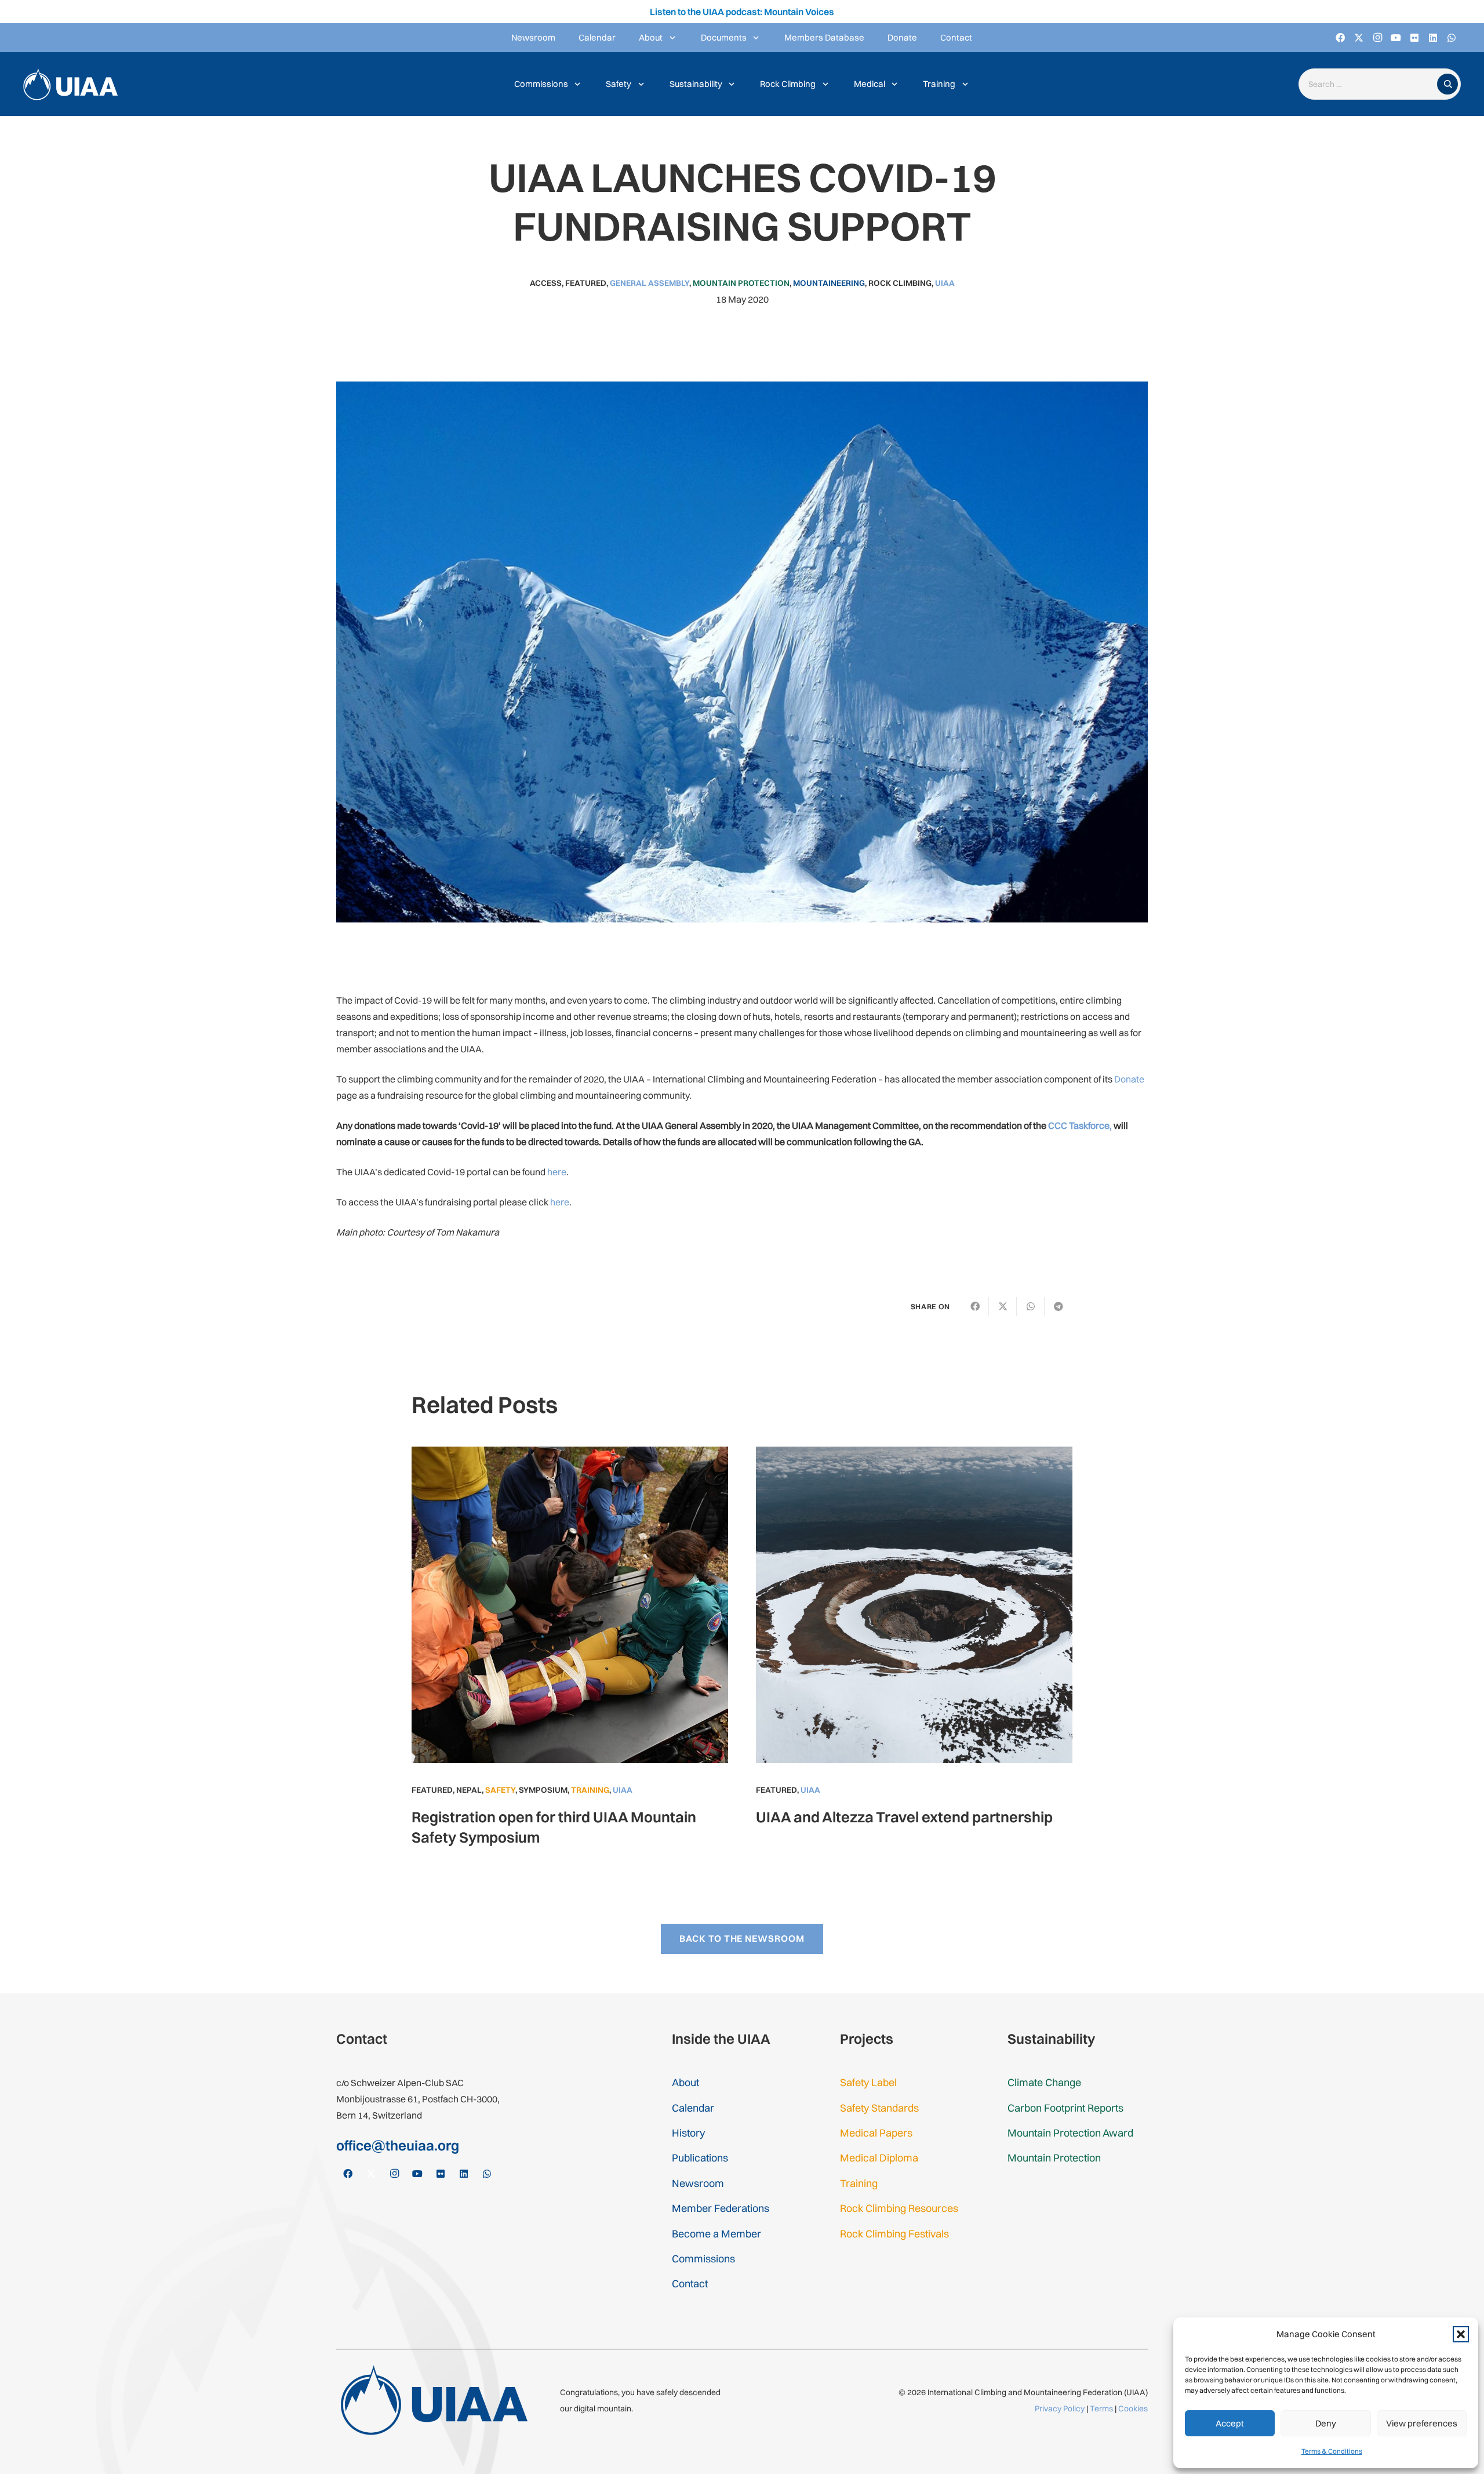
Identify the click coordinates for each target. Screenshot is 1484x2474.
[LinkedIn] (1433, 38)
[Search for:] (1370, 84)
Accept (1230, 2423)
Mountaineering (829, 283)
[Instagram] (1377, 38)
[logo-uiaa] (70, 84)
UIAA (945, 283)
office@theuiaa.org (398, 2145)
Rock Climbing (900, 283)
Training (590, 1790)
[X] (1359, 38)
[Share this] (975, 1306)
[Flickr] (1414, 38)
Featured (586, 283)
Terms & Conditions (1332, 2451)
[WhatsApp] (1452, 38)
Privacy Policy (1060, 2408)
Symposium (543, 1790)
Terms (1101, 2408)
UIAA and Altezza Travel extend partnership (904, 1817)
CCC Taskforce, (1080, 1125)
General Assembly (650, 283)
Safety (500, 1790)
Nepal (469, 1790)
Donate (1129, 1079)
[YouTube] (1396, 38)
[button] (1461, 2334)
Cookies (1133, 2408)
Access (546, 283)
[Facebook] (1340, 38)
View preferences (1422, 2423)
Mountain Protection (741, 283)
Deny (1326, 2423)
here (557, 1172)
